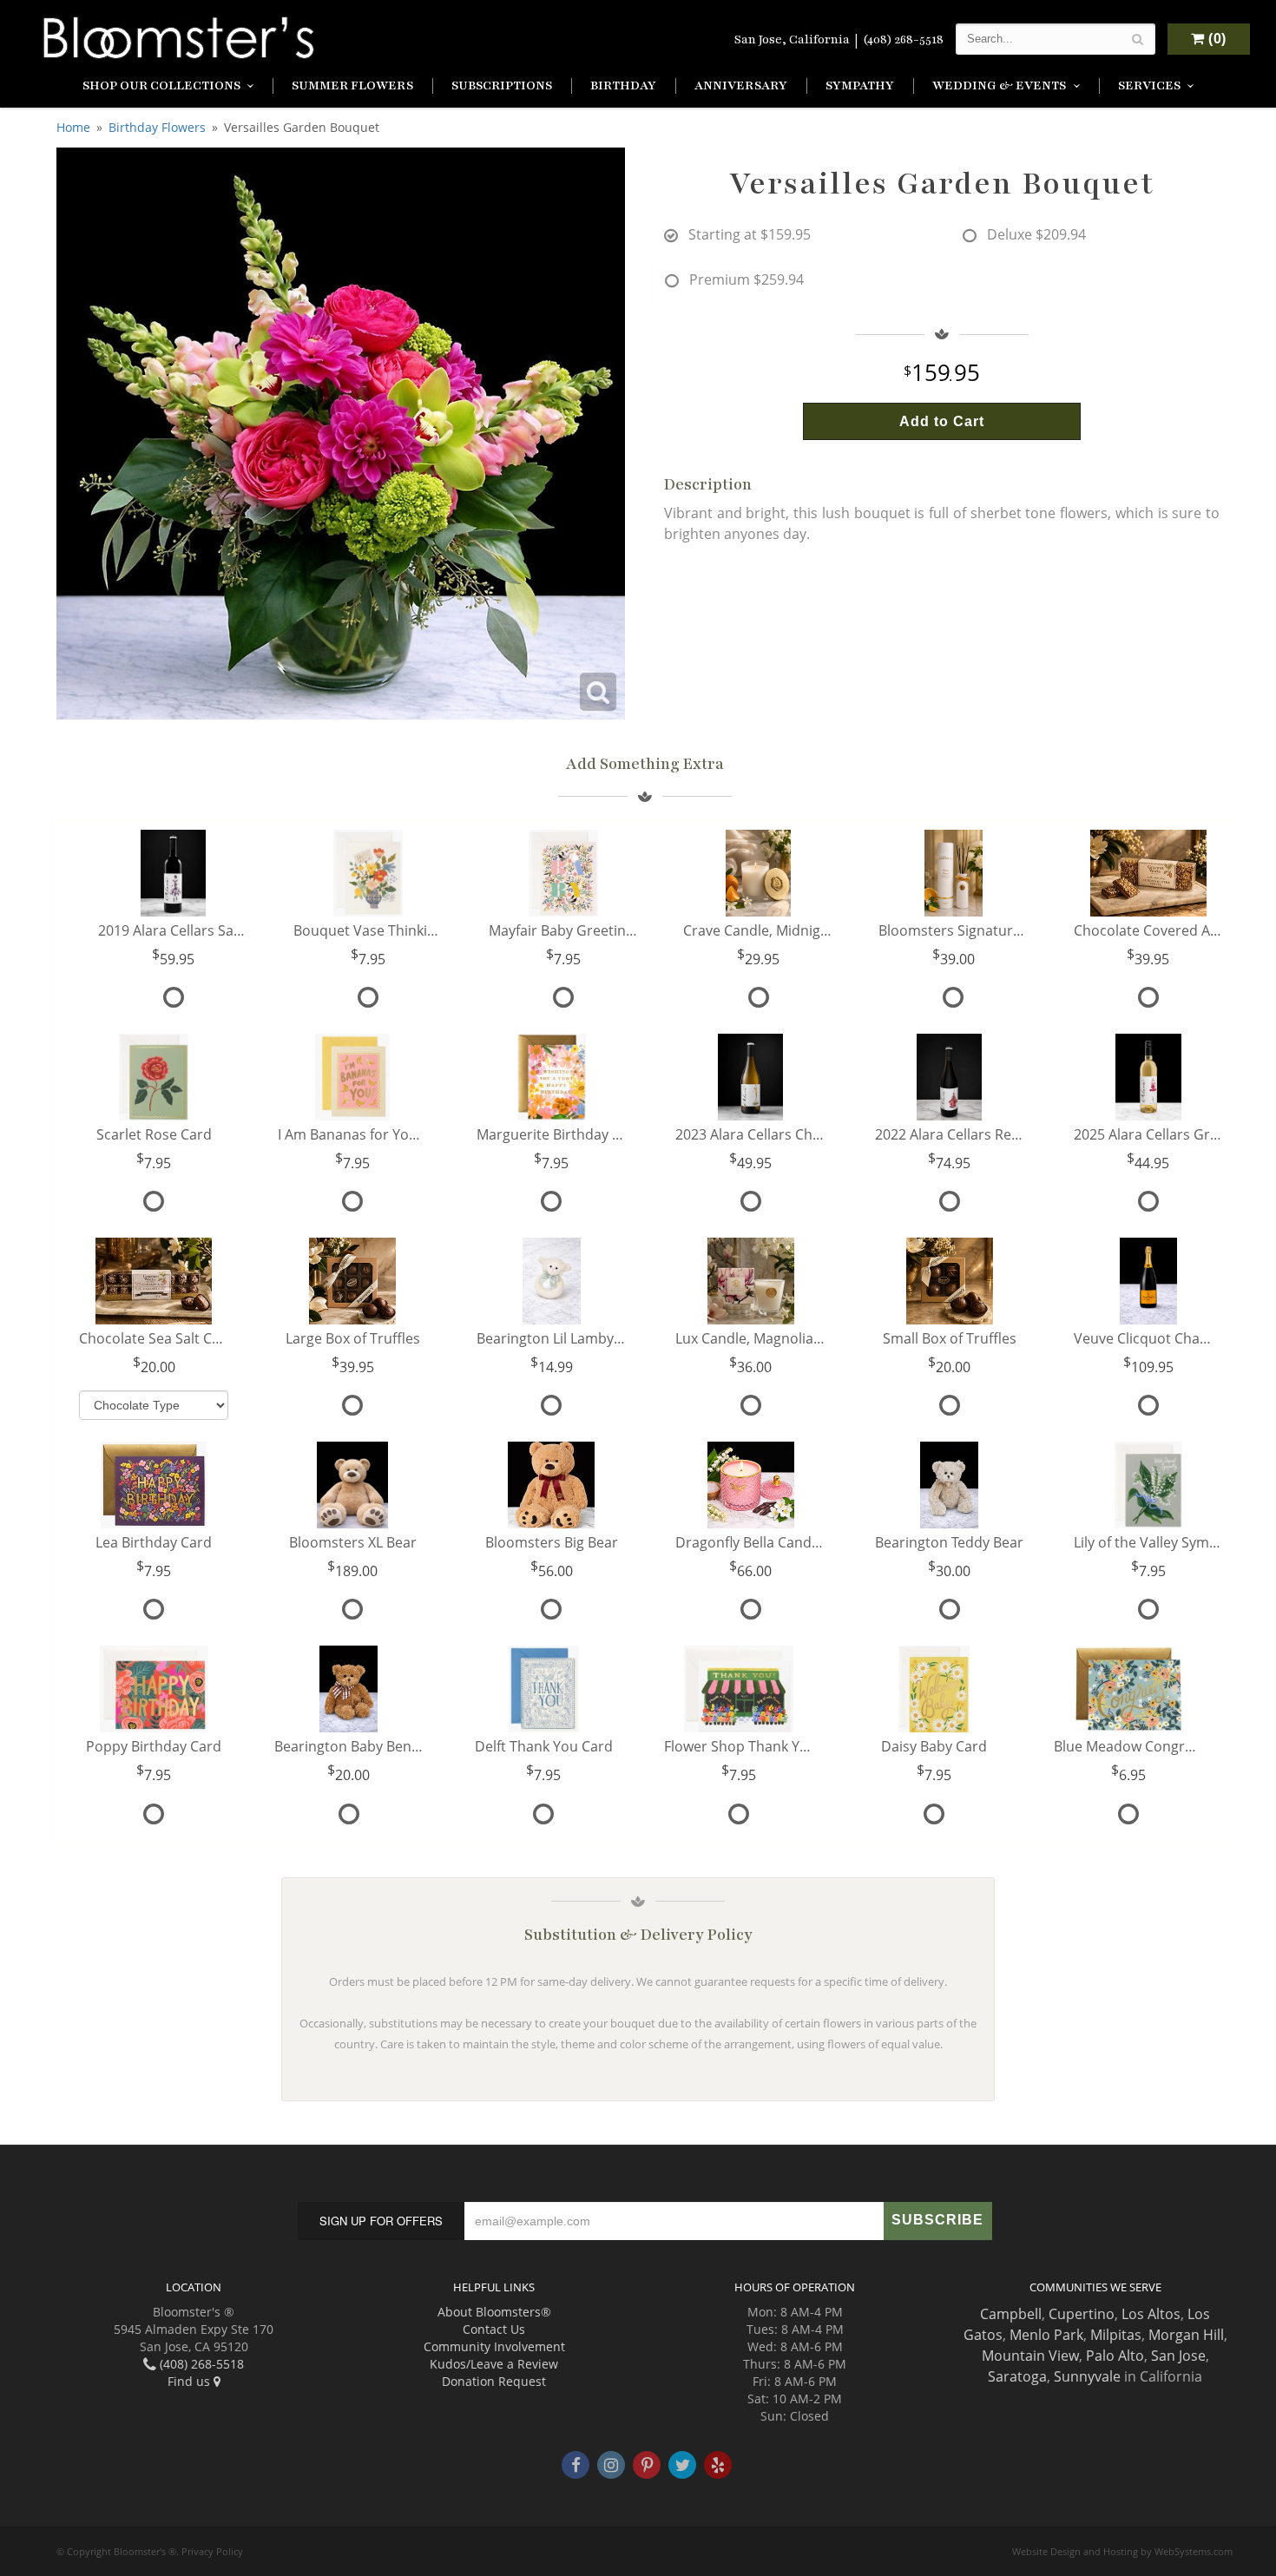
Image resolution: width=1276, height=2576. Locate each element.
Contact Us (494, 2329)
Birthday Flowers (157, 127)
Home (73, 127)
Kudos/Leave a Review (494, 2364)
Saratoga (1017, 2376)
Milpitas (1116, 2335)
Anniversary (741, 85)
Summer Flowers (352, 85)
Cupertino (1082, 2314)
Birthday (623, 85)
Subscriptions (502, 85)
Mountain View (1030, 2356)
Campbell (1011, 2314)
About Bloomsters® (494, 2312)
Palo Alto (1115, 2356)
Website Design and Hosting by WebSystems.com (1122, 2551)
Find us (191, 2381)
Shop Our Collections (161, 85)
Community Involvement (494, 2346)
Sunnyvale (1087, 2376)
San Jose (1178, 2356)
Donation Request (494, 2381)
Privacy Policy (212, 2551)
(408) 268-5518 (903, 39)
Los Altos (1151, 2314)
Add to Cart (942, 421)
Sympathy (860, 85)
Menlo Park (1046, 2335)
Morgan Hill (1186, 2335)
